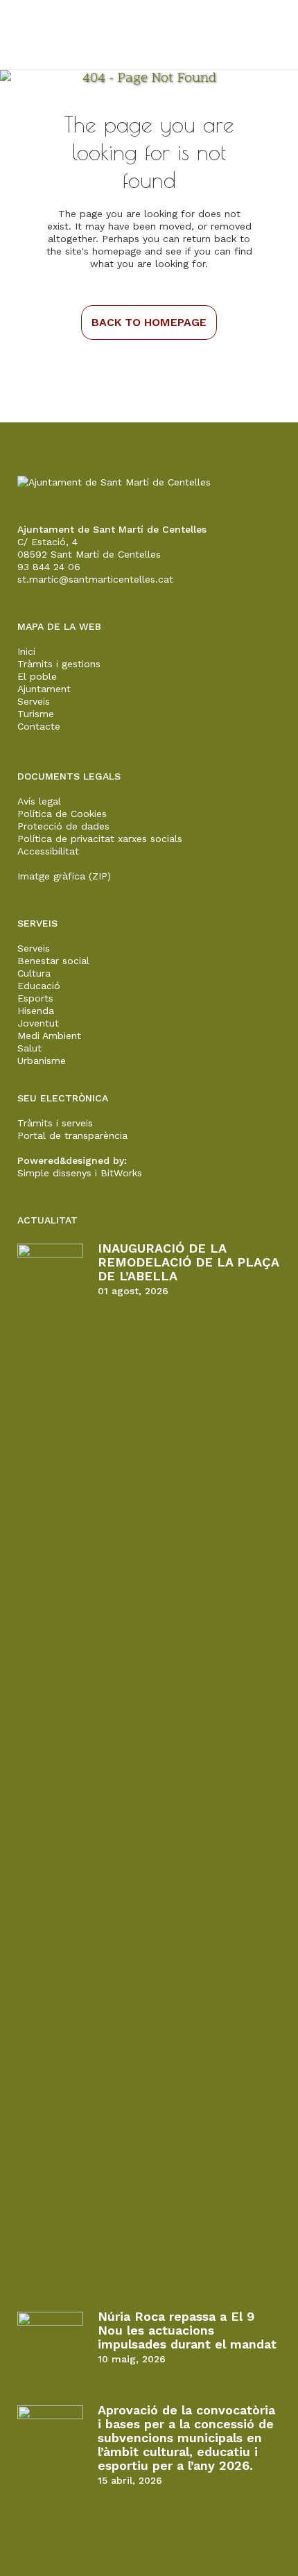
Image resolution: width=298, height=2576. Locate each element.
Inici (26, 651)
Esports (35, 998)
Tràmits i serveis (55, 1123)
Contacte (39, 726)
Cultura (34, 973)
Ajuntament (44, 689)
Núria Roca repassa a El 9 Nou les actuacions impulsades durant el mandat (187, 2330)
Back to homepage (149, 322)
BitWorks (121, 1173)
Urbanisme (42, 1061)
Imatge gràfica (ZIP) (64, 876)
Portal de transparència (72, 1135)
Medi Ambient (49, 1036)
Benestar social (53, 961)
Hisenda (36, 1011)
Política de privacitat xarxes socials (100, 839)
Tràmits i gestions (59, 664)
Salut (29, 1048)
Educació (39, 986)
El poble (37, 676)
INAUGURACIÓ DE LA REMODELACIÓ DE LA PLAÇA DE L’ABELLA (188, 1262)
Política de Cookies (62, 814)
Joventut (38, 1023)
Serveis (34, 701)
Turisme (36, 714)
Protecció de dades (63, 826)
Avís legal (39, 801)
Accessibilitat (48, 851)
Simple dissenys (54, 1173)
